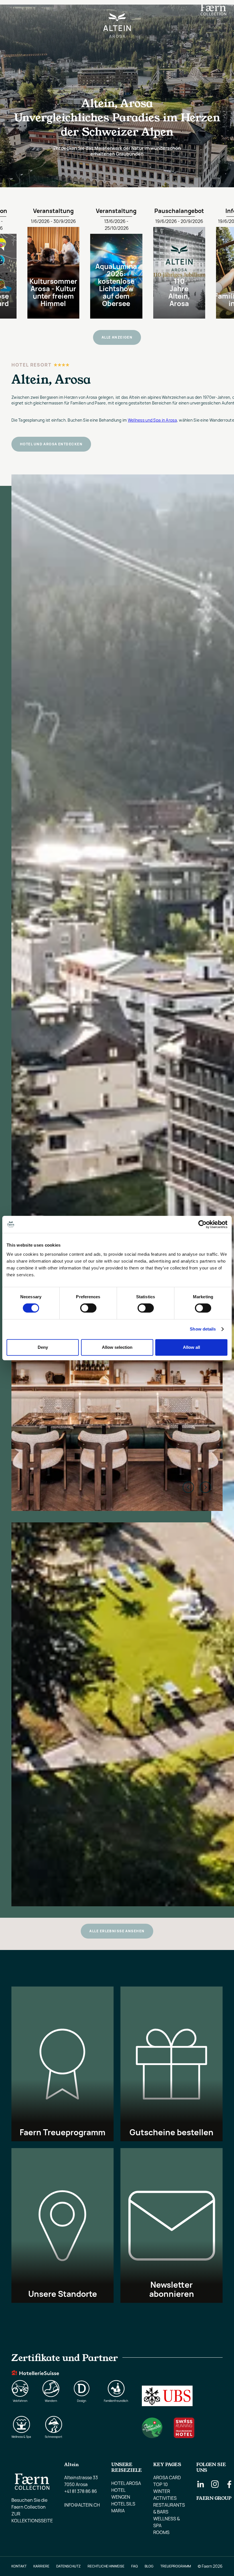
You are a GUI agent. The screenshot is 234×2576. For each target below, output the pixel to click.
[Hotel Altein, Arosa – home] (117, 11)
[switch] (88, 1308)
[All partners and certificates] (117, 2395)
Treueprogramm (176, 2566)
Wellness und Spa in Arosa (152, 420)
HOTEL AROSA (126, 2483)
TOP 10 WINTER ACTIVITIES (165, 2491)
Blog (149, 2566)
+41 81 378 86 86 (81, 2491)
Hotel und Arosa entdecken (51, 444)
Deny (43, 1347)
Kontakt (19, 2566)
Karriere (41, 2566)
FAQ (135, 2566)
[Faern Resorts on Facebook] (229, 2484)
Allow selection (117, 1347)
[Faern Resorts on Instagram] (215, 2484)
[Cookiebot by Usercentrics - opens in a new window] (202, 1224)
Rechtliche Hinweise (106, 2566)
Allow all (191, 1347)
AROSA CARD (167, 2478)
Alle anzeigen (117, 337)
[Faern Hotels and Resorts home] (213, 11)
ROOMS (161, 2532)
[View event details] (59, 261)
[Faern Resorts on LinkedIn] (201, 2484)
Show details (203, 1329)
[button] (13, 11)
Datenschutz (68, 2566)
